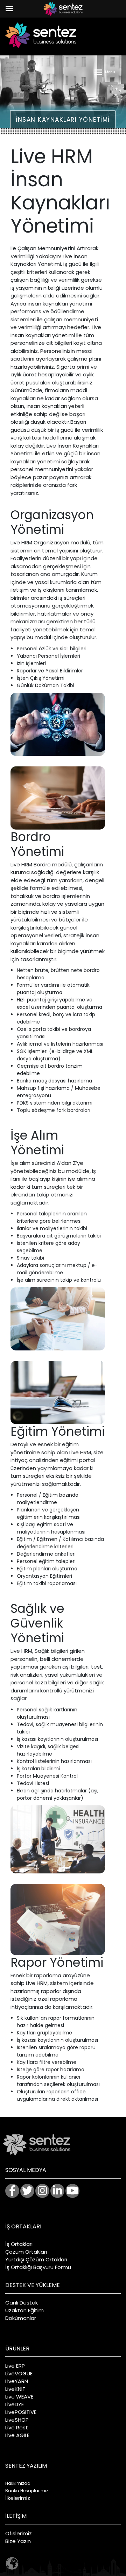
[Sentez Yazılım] (41, 35)
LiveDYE (15, 2404)
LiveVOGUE (19, 2373)
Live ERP (15, 2366)
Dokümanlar (21, 2318)
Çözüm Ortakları (26, 2252)
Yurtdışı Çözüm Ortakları (36, 2259)
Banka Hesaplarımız (27, 2491)
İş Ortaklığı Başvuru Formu (38, 2267)
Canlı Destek (22, 2303)
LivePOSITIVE (21, 2412)
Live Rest (17, 2427)
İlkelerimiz (18, 2498)
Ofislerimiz (19, 2533)
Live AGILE (17, 2435)
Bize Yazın (18, 2541)
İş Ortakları (19, 2244)
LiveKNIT (15, 2389)
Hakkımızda (18, 2483)
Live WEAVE (19, 2397)
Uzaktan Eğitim (24, 2310)
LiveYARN (17, 2381)
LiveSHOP (17, 2420)
